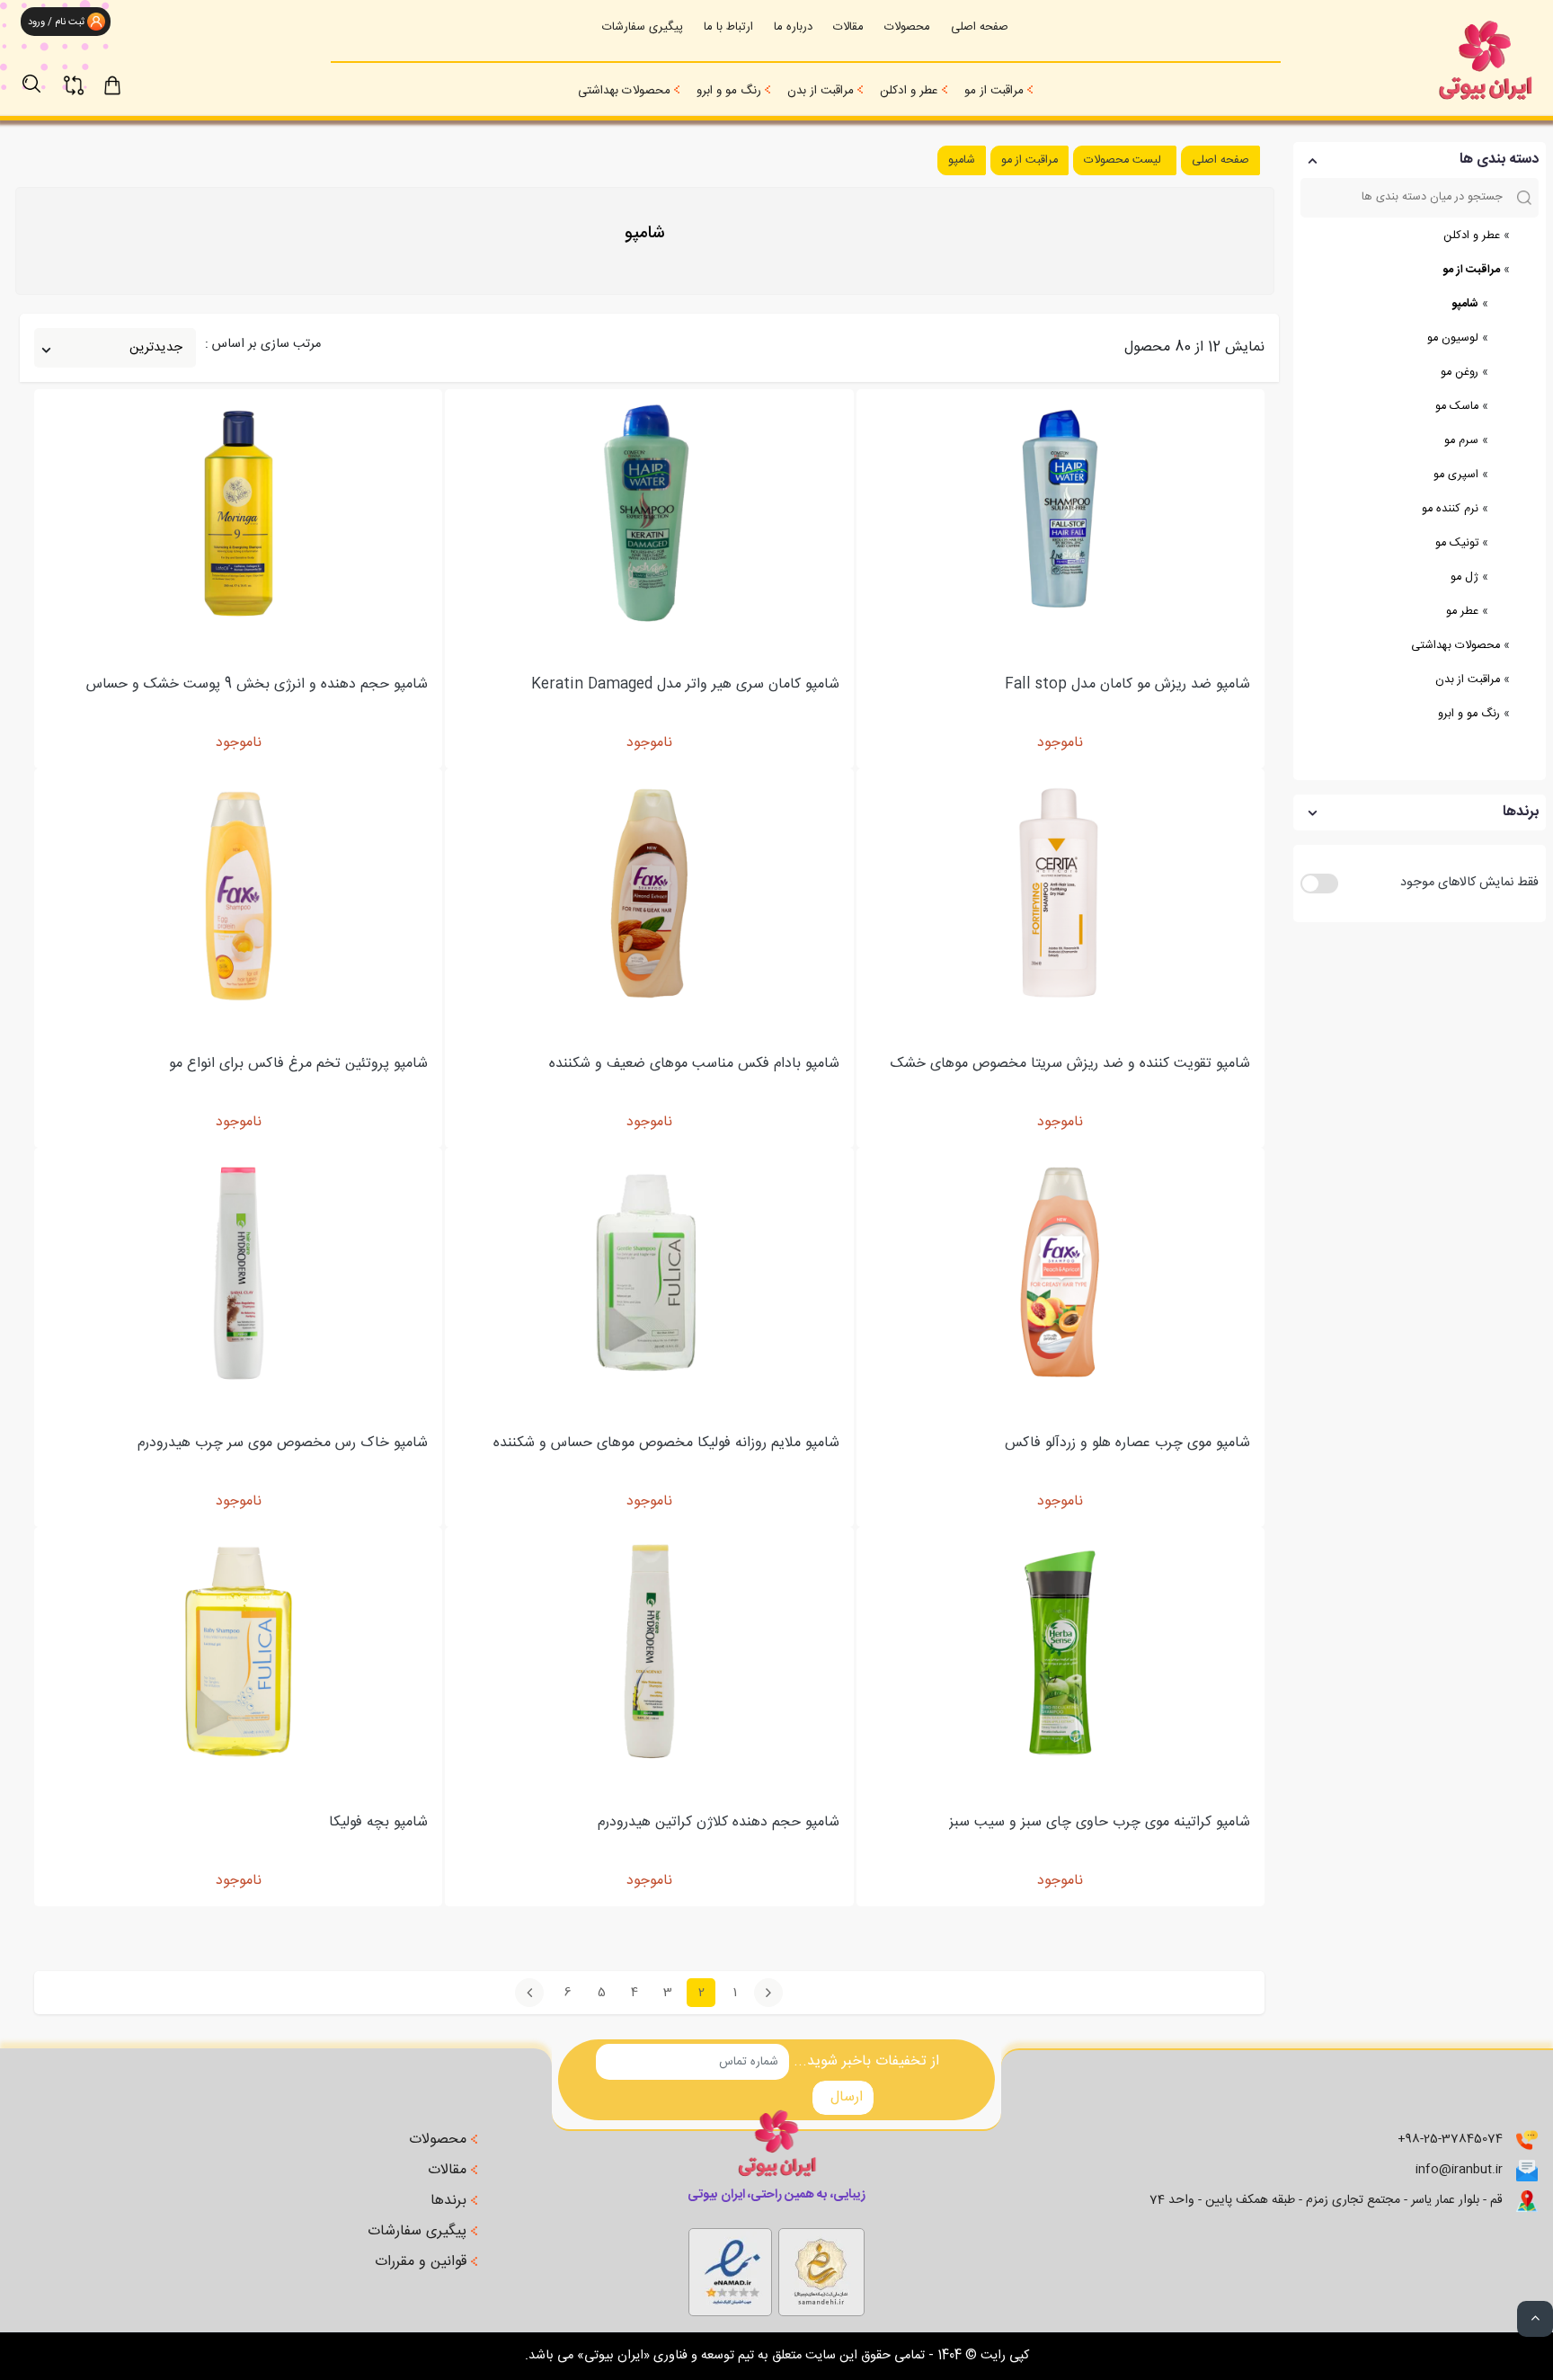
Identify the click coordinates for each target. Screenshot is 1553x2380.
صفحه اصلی (980, 27)
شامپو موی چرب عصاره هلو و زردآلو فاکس (1127, 1444)
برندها (451, 2201)
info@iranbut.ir (1459, 2170)
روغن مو (1460, 373)
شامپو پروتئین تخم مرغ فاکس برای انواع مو (298, 1065)
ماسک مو (1457, 407)
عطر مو (1462, 612)
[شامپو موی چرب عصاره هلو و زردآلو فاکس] (1060, 1272)
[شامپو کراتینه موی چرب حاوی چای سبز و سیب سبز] (1060, 1652)
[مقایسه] (84, 75)
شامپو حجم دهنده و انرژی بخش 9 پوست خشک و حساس (257, 685)
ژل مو (1464, 577)
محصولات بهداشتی (624, 91)
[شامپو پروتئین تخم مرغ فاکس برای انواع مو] (239, 893)
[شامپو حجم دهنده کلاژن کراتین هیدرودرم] (649, 1652)
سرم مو (1461, 441)
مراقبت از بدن (821, 91)
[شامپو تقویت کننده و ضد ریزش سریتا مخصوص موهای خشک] (1060, 893)
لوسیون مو (1453, 338)
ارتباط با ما (728, 27)
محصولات (907, 27)
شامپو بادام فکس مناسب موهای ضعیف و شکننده (694, 1065)
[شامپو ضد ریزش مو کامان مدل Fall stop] (1060, 514)
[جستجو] (40, 75)
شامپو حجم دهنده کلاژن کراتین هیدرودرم (719, 1823)
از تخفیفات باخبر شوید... (866, 2062)
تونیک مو (1457, 543)
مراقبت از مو (994, 91)
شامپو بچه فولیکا (378, 1823)
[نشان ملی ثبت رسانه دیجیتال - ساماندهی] (730, 2268)
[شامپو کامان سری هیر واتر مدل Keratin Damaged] (649, 514)
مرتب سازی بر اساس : (263, 345)
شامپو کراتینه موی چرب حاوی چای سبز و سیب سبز (1100, 1823)
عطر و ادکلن (909, 91)
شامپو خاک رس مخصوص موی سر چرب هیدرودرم (283, 1444)
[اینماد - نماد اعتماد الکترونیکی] (821, 2268)
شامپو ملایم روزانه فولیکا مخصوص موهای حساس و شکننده (666, 1444)
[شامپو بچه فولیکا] (239, 1652)
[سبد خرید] (129, 84)
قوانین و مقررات (423, 2262)
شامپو (1465, 304)
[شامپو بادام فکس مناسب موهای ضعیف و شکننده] (649, 893)
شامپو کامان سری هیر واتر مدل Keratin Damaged (685, 685)
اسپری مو (1456, 475)
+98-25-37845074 (1450, 2140)
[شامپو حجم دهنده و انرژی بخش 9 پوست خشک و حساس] (239, 514)
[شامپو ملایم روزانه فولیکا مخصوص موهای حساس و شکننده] (649, 1272)
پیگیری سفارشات (643, 27)
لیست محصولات (1123, 160)
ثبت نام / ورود (55, 22)
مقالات (848, 27)
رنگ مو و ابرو (729, 91)
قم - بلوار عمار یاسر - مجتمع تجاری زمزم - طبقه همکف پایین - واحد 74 (1326, 2201)
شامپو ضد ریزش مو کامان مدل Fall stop (1127, 685)
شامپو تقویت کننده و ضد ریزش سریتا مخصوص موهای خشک (1070, 1065)
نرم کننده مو (1450, 509)
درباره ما (793, 27)
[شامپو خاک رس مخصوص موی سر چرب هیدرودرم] (239, 1272)
